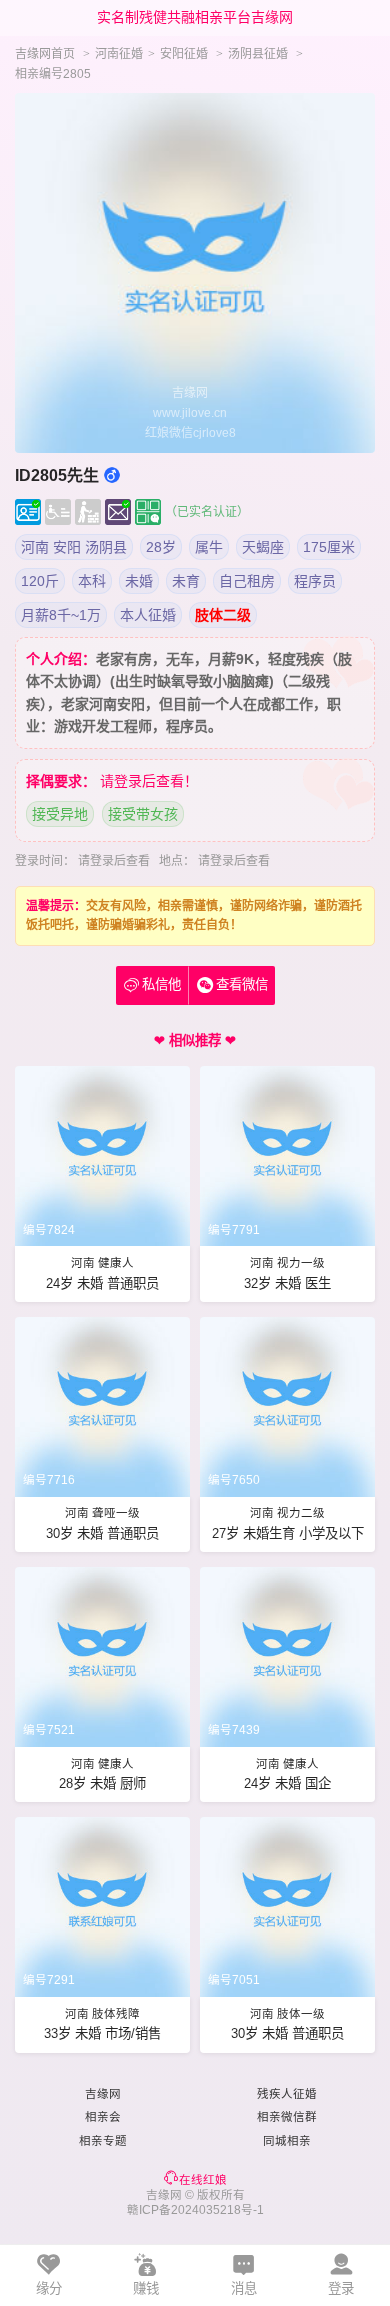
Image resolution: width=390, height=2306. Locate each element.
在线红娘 (203, 2180)
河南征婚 (119, 54)
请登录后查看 (114, 861)
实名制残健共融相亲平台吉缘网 (195, 17)
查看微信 (242, 984)
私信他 (152, 985)
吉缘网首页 (45, 54)
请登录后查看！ (149, 781)
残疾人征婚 (287, 2094)
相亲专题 (103, 2141)
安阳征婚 (184, 54)
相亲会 (103, 2117)
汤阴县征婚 (258, 54)
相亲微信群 (287, 2117)
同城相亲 (287, 2141)
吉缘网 (103, 2094)
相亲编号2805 (53, 74)
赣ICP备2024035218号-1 (195, 2210)
